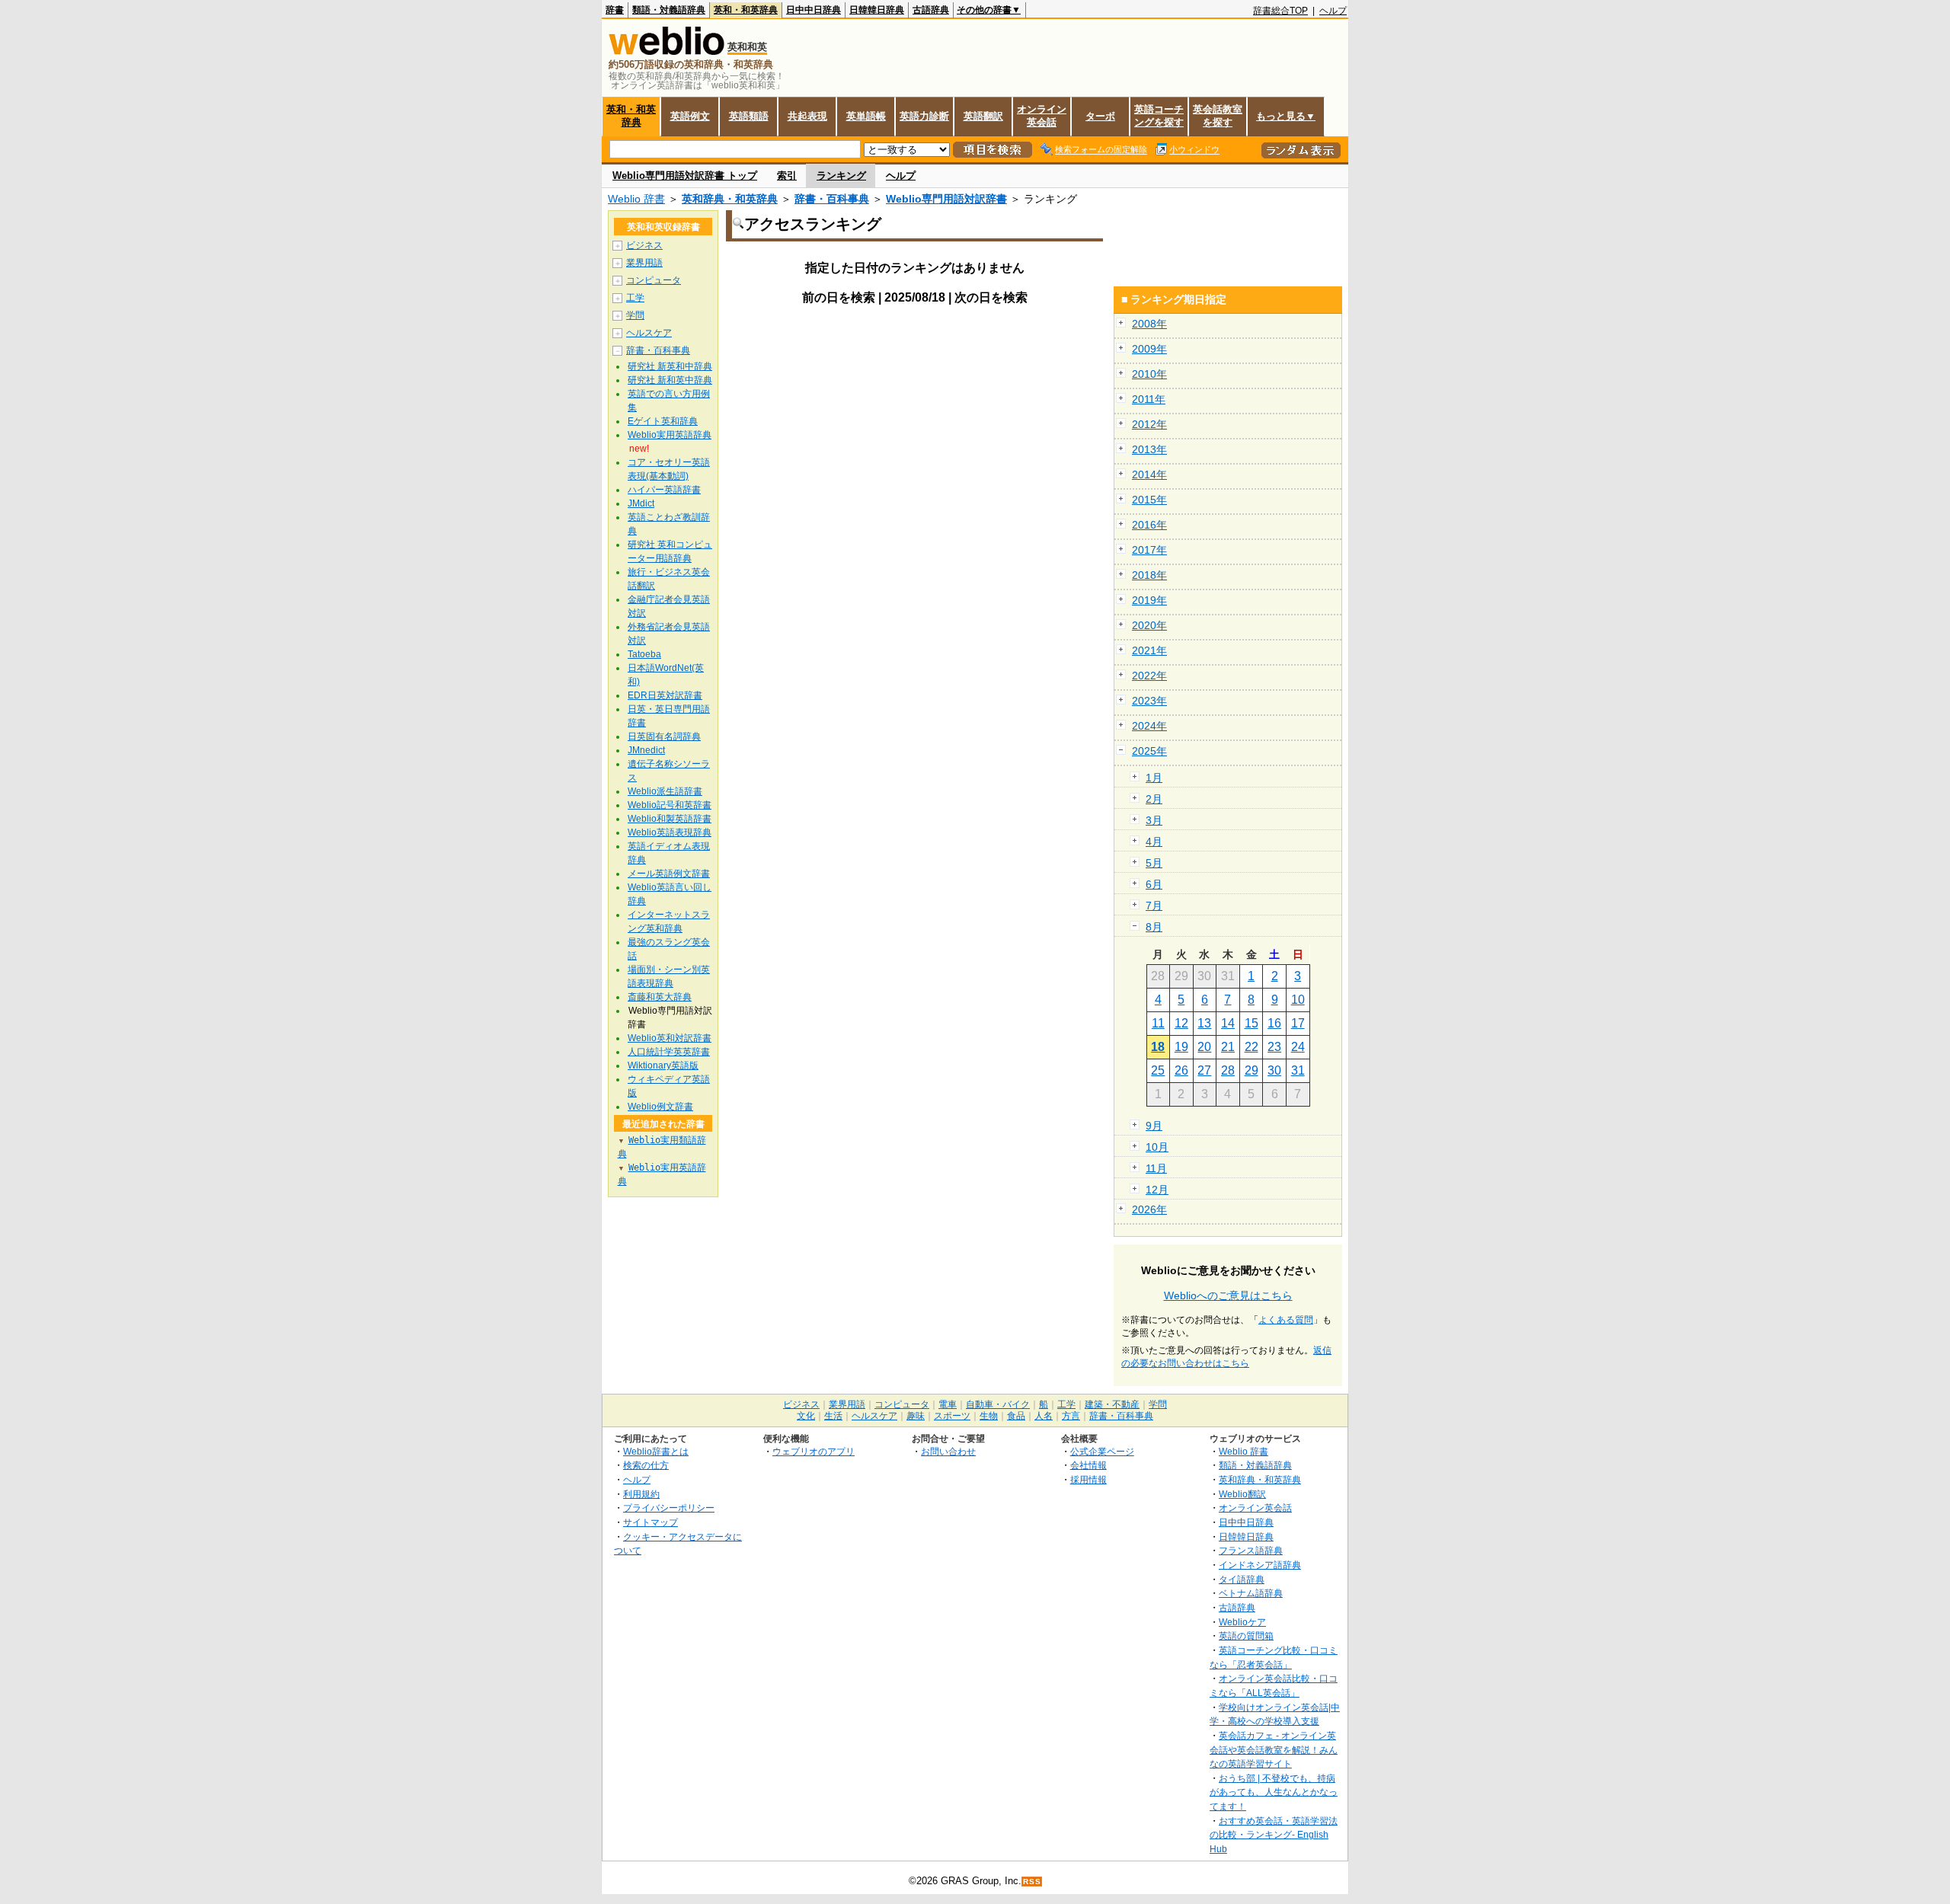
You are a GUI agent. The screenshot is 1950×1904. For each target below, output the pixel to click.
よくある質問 (1286, 1320)
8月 (1154, 927)
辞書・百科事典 (832, 199)
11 (1158, 1023)
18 (1158, 1047)
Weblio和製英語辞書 (670, 819)
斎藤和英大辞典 (660, 997)
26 (1181, 1070)
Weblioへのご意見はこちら (1228, 1295)
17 (1298, 1023)
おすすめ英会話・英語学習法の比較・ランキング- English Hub (1274, 1835)
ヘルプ (1333, 11)
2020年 (1149, 625)
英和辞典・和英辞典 (730, 199)
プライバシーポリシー (669, 1508)
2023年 (1149, 701)
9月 (1154, 1126)
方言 (1071, 1416)
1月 (1154, 778)
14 (1228, 1023)
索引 (787, 176)
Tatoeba (644, 654)
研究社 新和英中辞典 (670, 380)
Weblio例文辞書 (660, 1107)
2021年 (1149, 650)
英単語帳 (866, 116)
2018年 (1149, 575)
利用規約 (641, 1494)
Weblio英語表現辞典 (670, 832)
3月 (1154, 820)
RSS (1032, 1882)
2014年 (1149, 474)
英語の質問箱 (1246, 1636)
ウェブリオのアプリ (814, 1451)
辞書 (615, 10)
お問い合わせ (948, 1451)
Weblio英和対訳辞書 (670, 1038)
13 (1204, 1023)
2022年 (1149, 676)
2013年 (1149, 449)
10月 (1157, 1147)
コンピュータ (654, 280)
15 (1252, 1023)
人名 (1044, 1416)
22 (1252, 1047)
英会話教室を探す (1218, 116)
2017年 (1149, 550)
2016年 (1149, 525)
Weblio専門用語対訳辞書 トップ (685, 176)
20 (1204, 1047)
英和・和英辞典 (746, 10)
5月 (1154, 863)
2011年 (1149, 399)
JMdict (641, 503)
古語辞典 (931, 10)
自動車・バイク (998, 1404)
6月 (1154, 884)
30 (1274, 1070)
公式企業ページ (1102, 1451)
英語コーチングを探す (1159, 116)
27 (1204, 1070)
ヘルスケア (649, 333)
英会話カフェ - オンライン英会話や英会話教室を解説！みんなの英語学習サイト (1274, 1749)
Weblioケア (1242, 1622)
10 (1298, 1000)
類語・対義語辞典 (669, 10)
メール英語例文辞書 (669, 874)
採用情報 (1088, 1479)
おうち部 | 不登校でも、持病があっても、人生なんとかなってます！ (1274, 1792)
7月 (1154, 906)
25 (1158, 1070)
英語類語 (749, 116)
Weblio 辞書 (636, 199)
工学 (635, 298)
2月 (1154, 799)
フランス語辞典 (1251, 1550)
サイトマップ (651, 1522)
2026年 (1149, 1209)
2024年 (1149, 726)
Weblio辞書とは (656, 1451)
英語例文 (690, 116)
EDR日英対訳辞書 (665, 695)
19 (1181, 1047)
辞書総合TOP (1280, 11)
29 (1252, 1070)
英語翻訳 (983, 116)
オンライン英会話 (1042, 116)
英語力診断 (924, 116)
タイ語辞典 (1242, 1579)
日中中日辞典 (814, 10)
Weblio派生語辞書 (665, 791)
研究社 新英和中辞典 (670, 366)
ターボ (1100, 116)
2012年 (1149, 424)
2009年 (1149, 349)
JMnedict (646, 750)
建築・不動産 (1112, 1404)
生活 (833, 1416)
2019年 (1149, 600)
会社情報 (1088, 1465)
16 (1274, 1023)
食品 (1016, 1416)
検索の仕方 (646, 1465)
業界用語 (644, 263)
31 (1298, 1070)
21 (1228, 1047)
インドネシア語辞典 (1260, 1565)
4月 (1154, 842)
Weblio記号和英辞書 (670, 805)
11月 (1156, 1168)
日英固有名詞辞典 (664, 736)
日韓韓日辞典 (877, 10)
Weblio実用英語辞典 (670, 435)
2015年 (1149, 500)
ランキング (841, 176)
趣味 (916, 1416)
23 (1274, 1047)
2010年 (1149, 374)
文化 (806, 1416)
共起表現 (807, 116)
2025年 (1149, 751)
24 (1298, 1047)
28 (1228, 1070)
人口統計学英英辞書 (669, 1052)
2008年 (1149, 324)
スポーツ (952, 1416)
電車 (948, 1404)
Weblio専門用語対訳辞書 (946, 199)
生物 (989, 1416)
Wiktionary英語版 (663, 1065)
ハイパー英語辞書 (664, 490)
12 (1181, 1023)
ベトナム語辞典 (1251, 1593)
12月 (1157, 1190)
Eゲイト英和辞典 (663, 421)
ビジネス (644, 245)
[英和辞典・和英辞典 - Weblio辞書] (667, 51)
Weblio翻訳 (1242, 1494)
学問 (635, 315)
